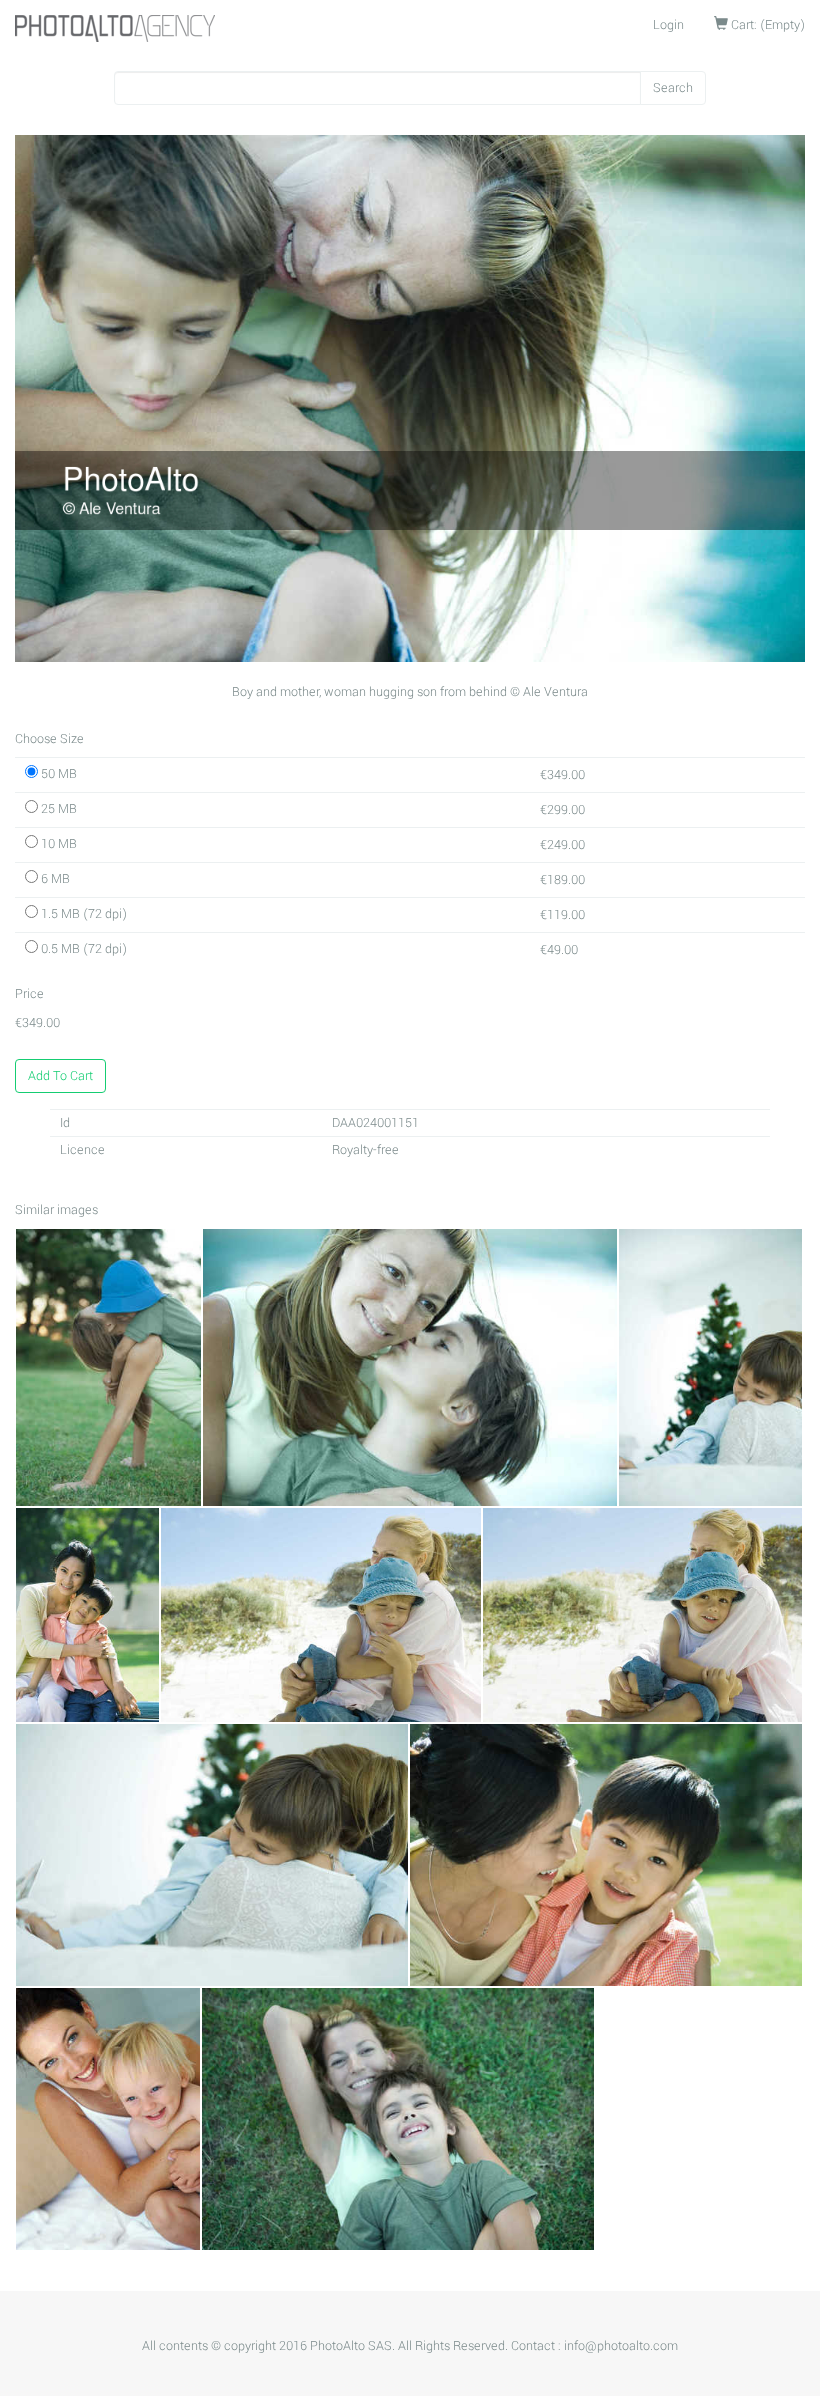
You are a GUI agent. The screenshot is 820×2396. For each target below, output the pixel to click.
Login (668, 25)
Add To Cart (60, 1076)
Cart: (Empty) (766, 25)
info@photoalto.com (621, 2346)
